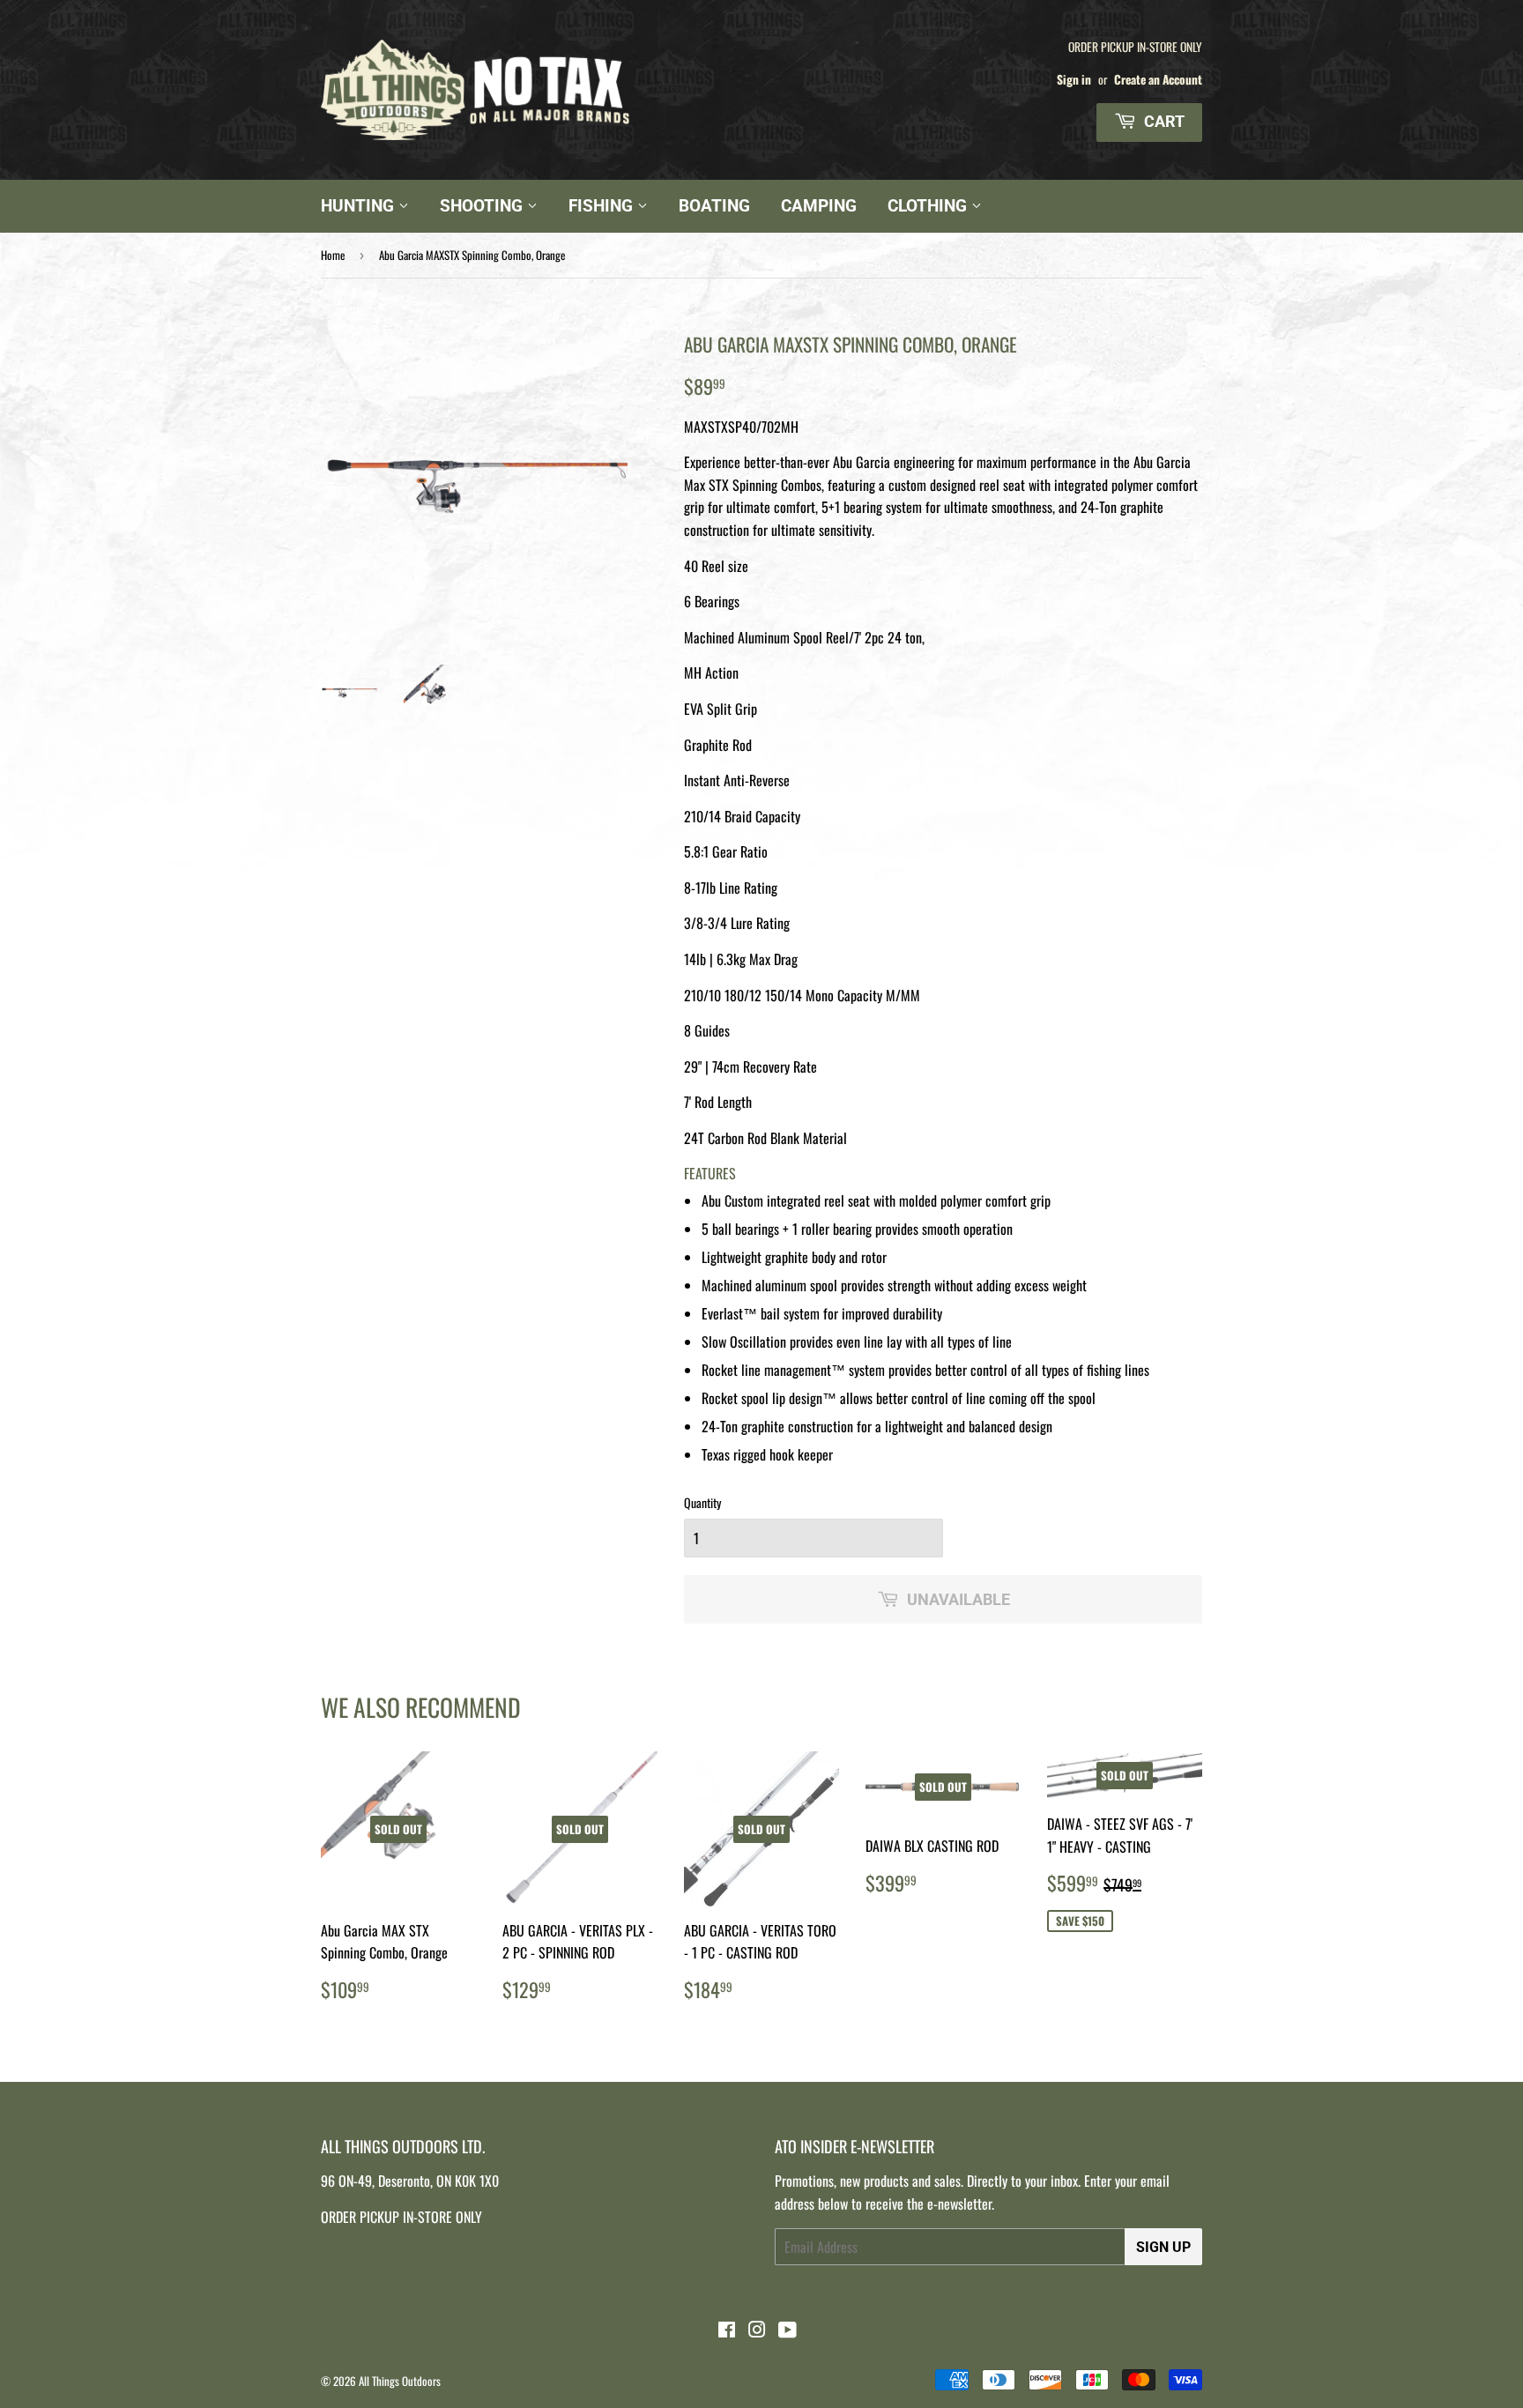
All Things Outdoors (400, 2381)
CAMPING (819, 206)
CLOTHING (929, 206)
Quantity (702, 1502)
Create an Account (1158, 79)
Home (333, 255)
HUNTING (360, 206)
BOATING (714, 206)
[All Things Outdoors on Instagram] (757, 2330)
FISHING (603, 206)
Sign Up (1163, 2247)
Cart (1163, 121)
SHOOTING (483, 206)
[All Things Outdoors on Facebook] (727, 2330)
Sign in (1074, 79)
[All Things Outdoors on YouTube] (788, 2330)
